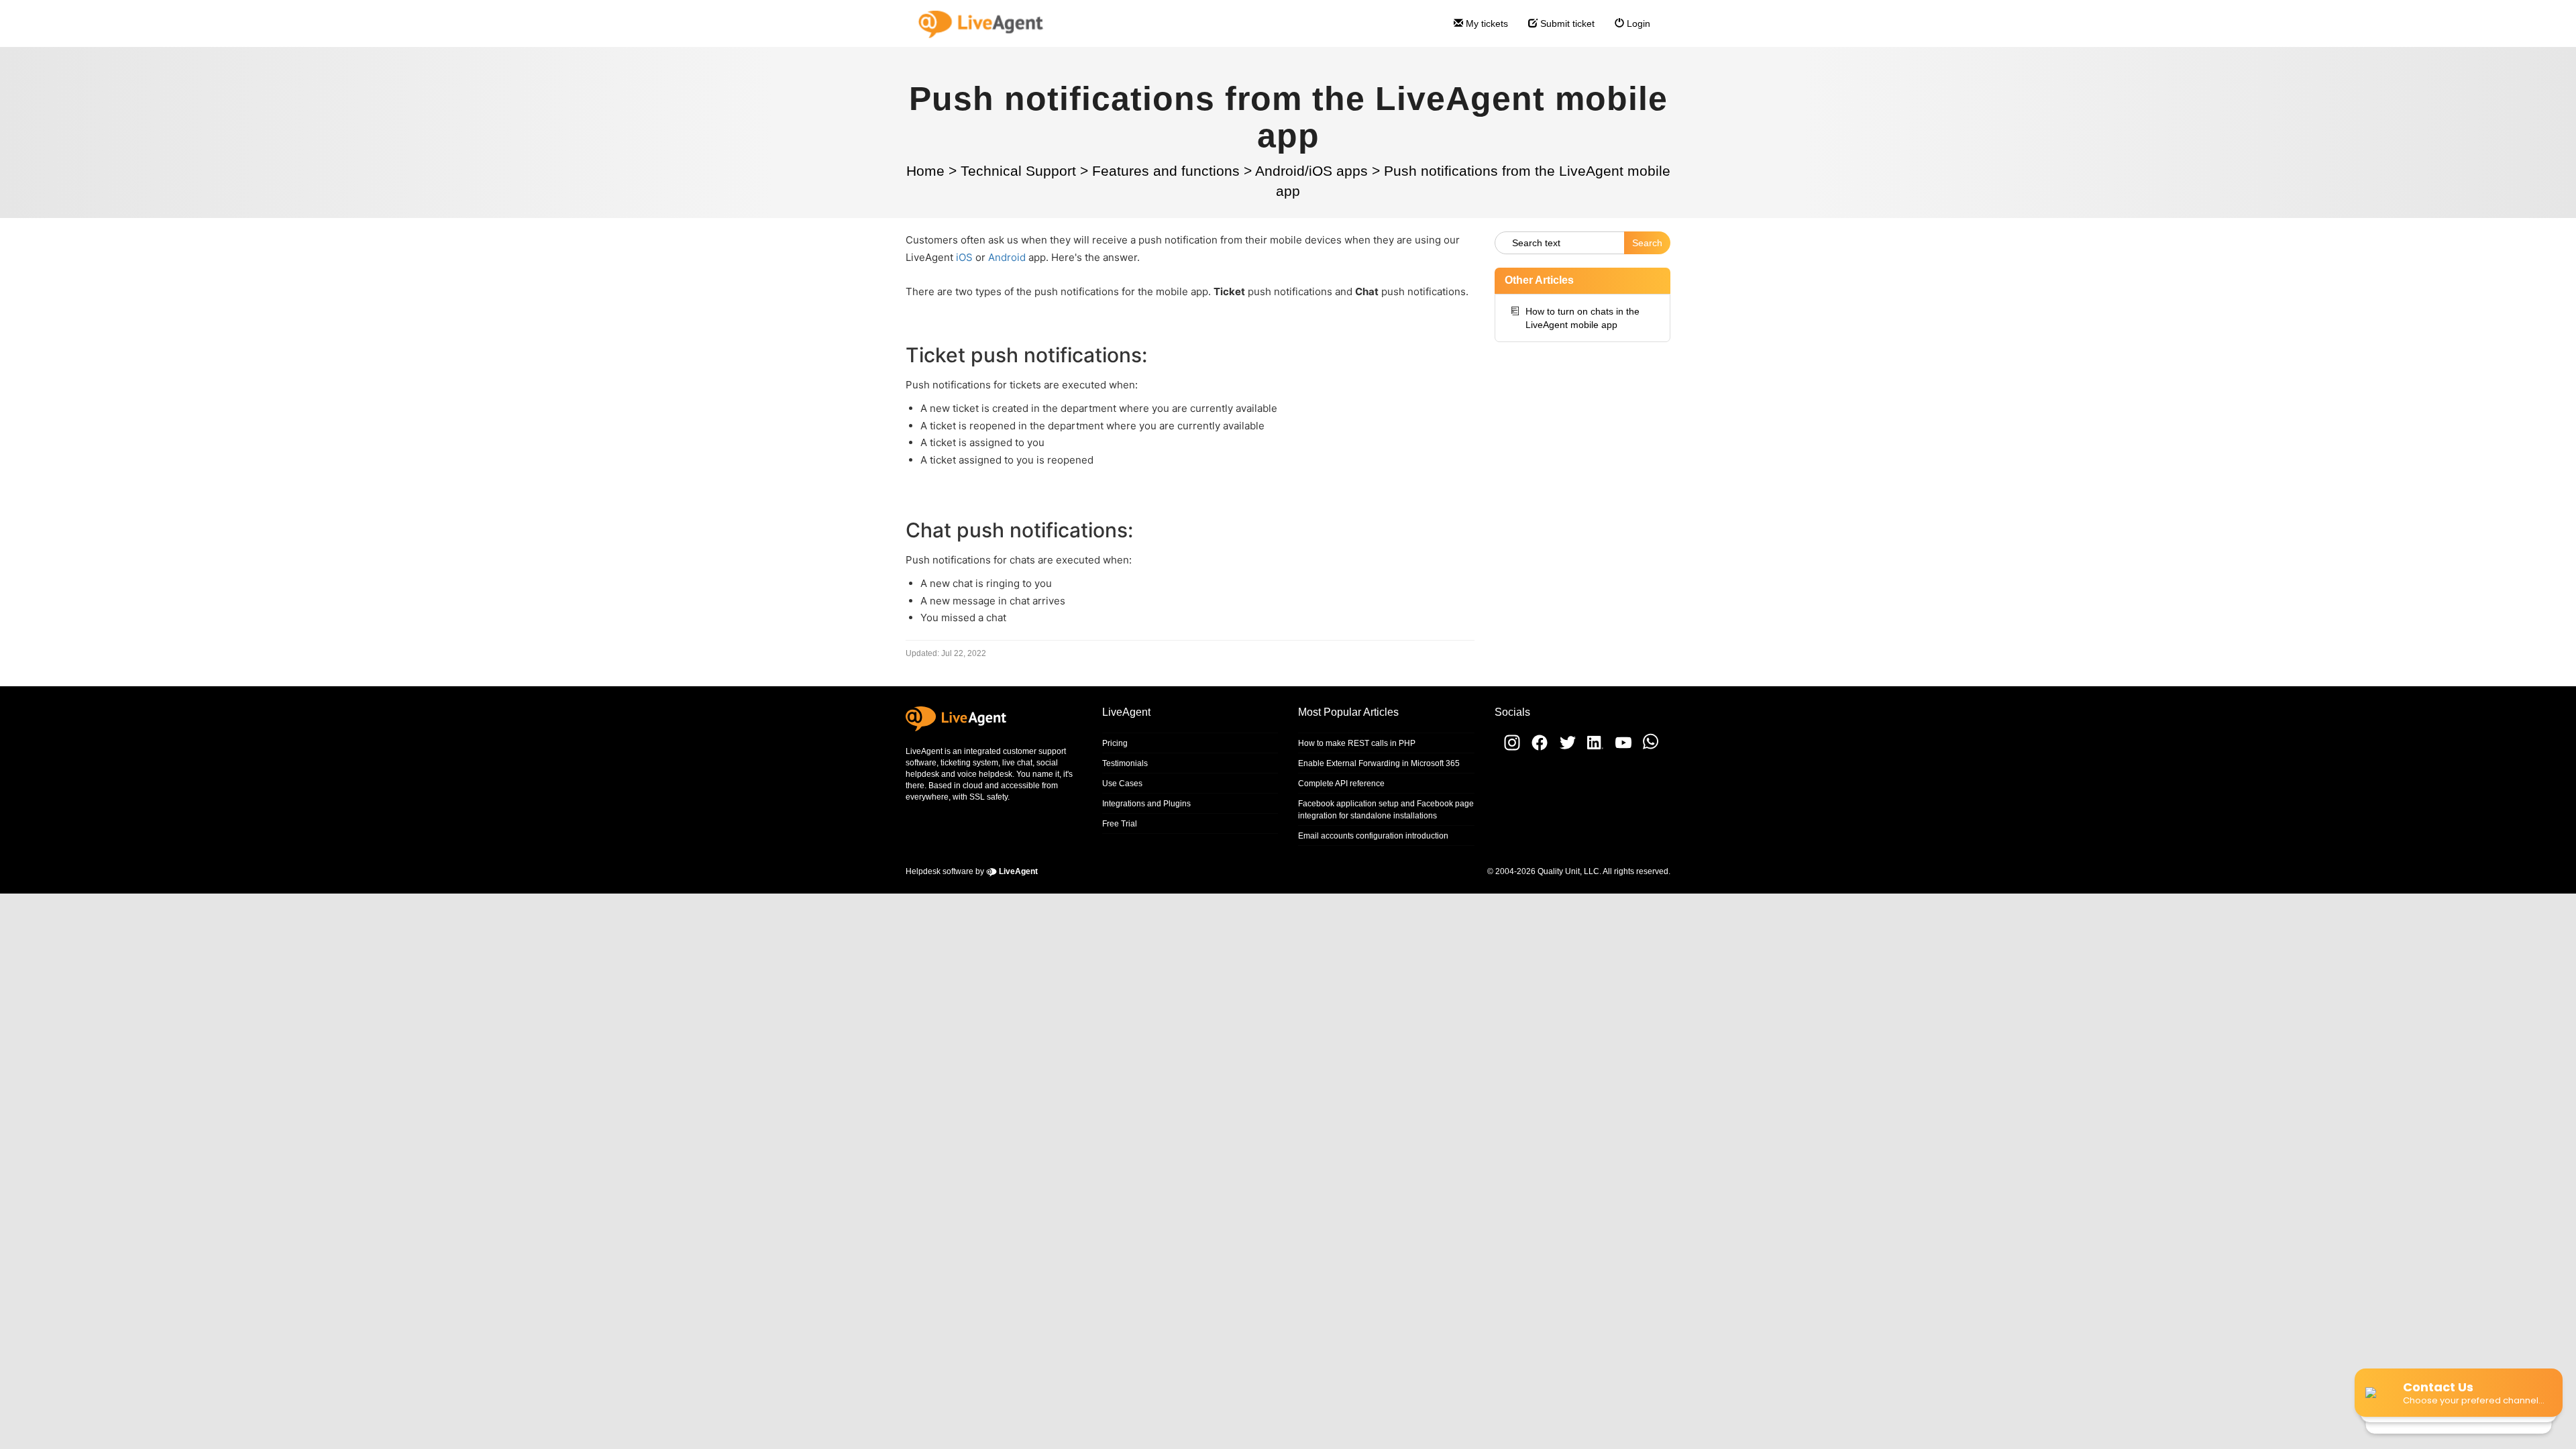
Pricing (1115, 743)
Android (1007, 257)
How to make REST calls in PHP (1357, 743)
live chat (1017, 763)
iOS (964, 257)
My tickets (1486, 23)
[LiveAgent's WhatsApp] (1646, 748)
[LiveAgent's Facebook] (1536, 748)
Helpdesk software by (972, 871)
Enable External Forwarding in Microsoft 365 (1379, 763)
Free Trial (1120, 824)
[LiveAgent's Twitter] (1563, 748)
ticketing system (969, 763)
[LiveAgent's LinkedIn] (1592, 748)
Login (1637, 23)
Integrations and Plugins (1146, 804)
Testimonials (1125, 763)
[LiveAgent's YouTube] (1619, 748)
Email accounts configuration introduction (1373, 836)
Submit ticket (1566, 23)
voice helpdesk (985, 774)
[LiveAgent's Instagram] (1507, 748)
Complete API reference (1341, 784)
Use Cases (1122, 784)
